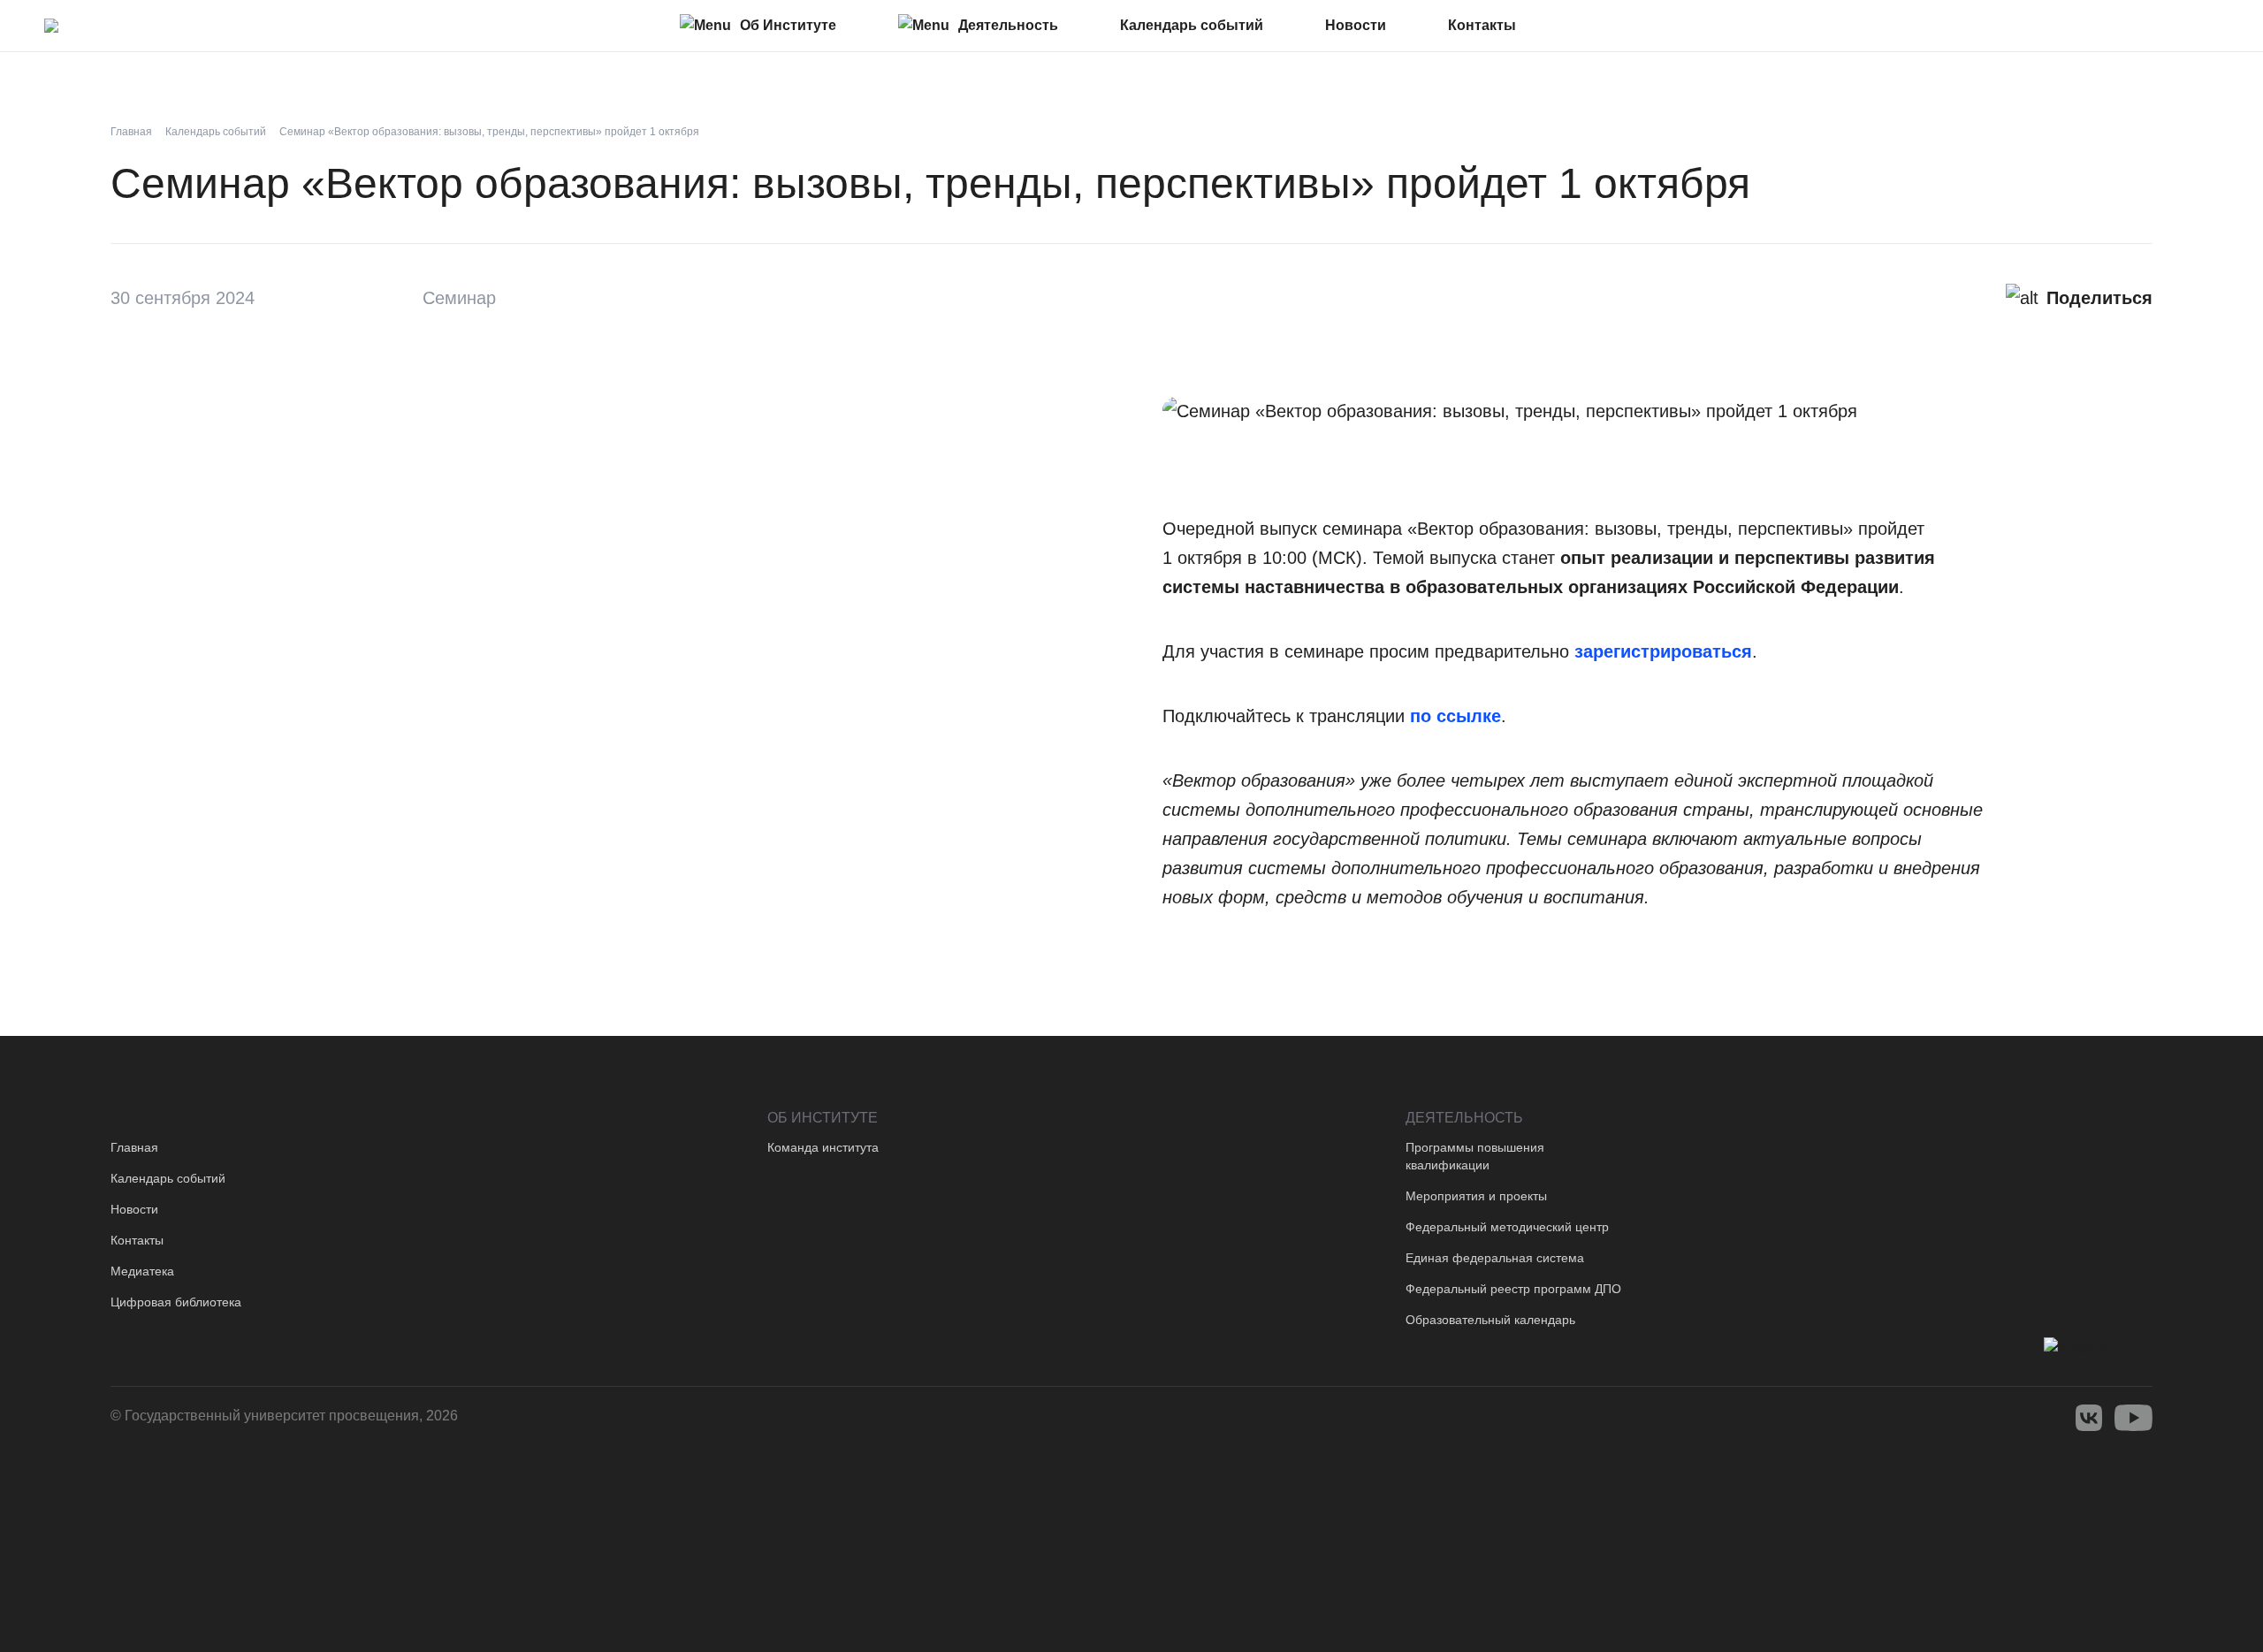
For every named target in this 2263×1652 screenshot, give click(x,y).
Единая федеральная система (1495, 1258)
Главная (134, 1147)
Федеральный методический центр (1507, 1227)
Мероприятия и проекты (1476, 1196)
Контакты (137, 1240)
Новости (134, 1209)
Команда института (823, 1147)
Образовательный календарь (1490, 1320)
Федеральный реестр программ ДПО (1513, 1289)
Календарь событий (168, 1178)
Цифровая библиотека (176, 1302)
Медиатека (142, 1271)
